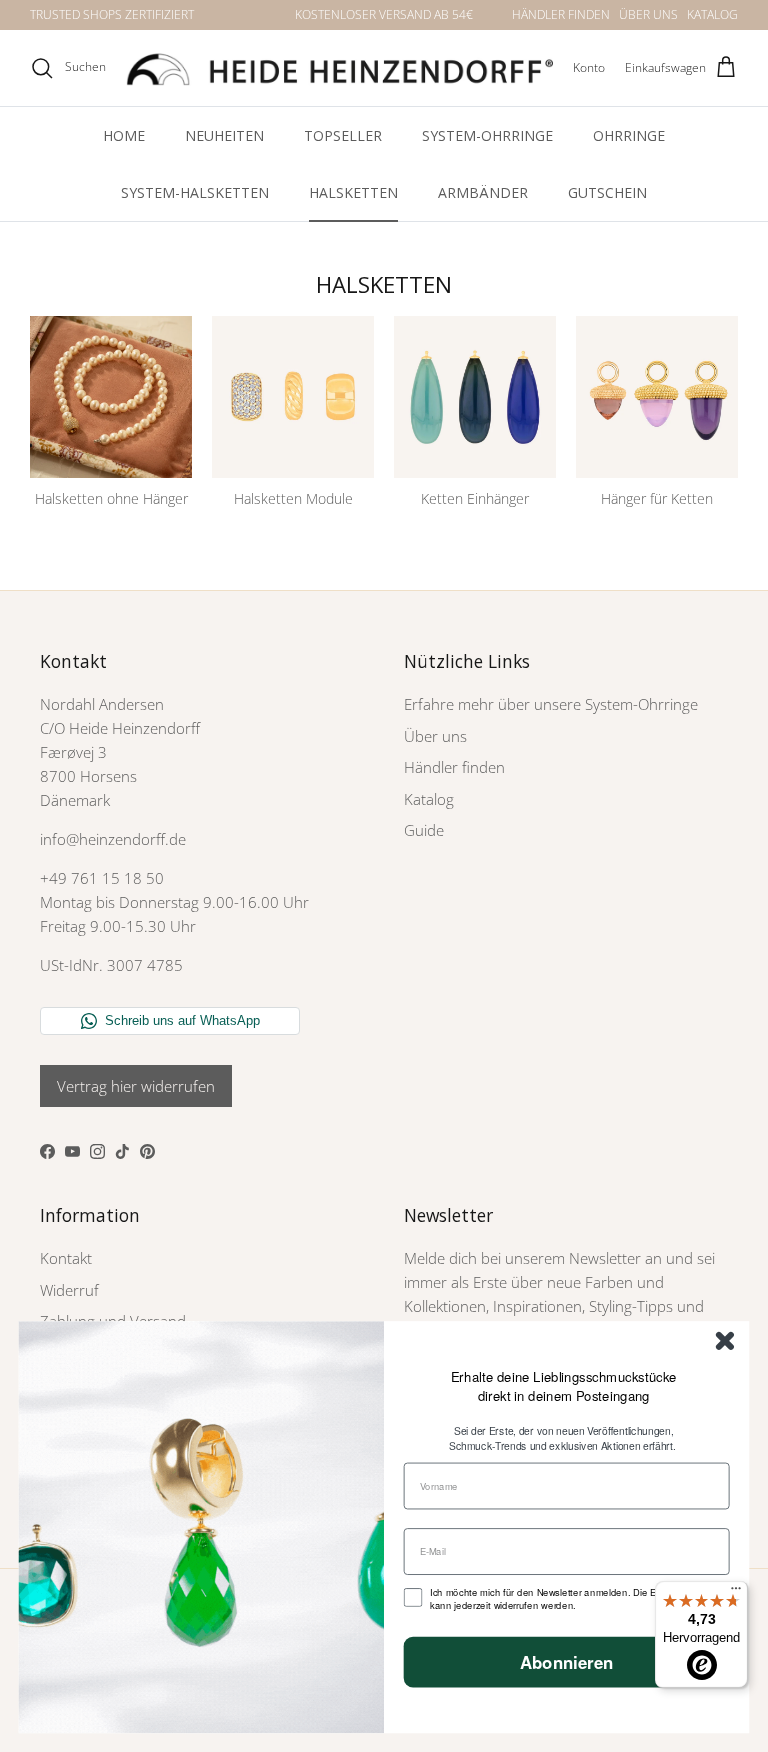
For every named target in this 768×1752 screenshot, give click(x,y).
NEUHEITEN (224, 135)
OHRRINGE (629, 135)
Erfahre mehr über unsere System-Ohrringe (551, 704)
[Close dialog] (725, 1341)
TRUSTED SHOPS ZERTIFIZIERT (112, 14)
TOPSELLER (343, 135)
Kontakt (66, 1258)
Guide (424, 830)
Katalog (429, 799)
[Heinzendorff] (339, 68)
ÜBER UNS (648, 14)
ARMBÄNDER (483, 192)
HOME (124, 135)
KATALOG (712, 14)
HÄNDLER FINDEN (561, 14)
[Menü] (736, 1593)
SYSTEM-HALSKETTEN (195, 192)
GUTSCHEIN (607, 192)
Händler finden (454, 767)
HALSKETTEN (353, 192)
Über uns (435, 736)
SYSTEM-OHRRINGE (487, 135)
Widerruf (69, 1290)
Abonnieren (567, 1662)
